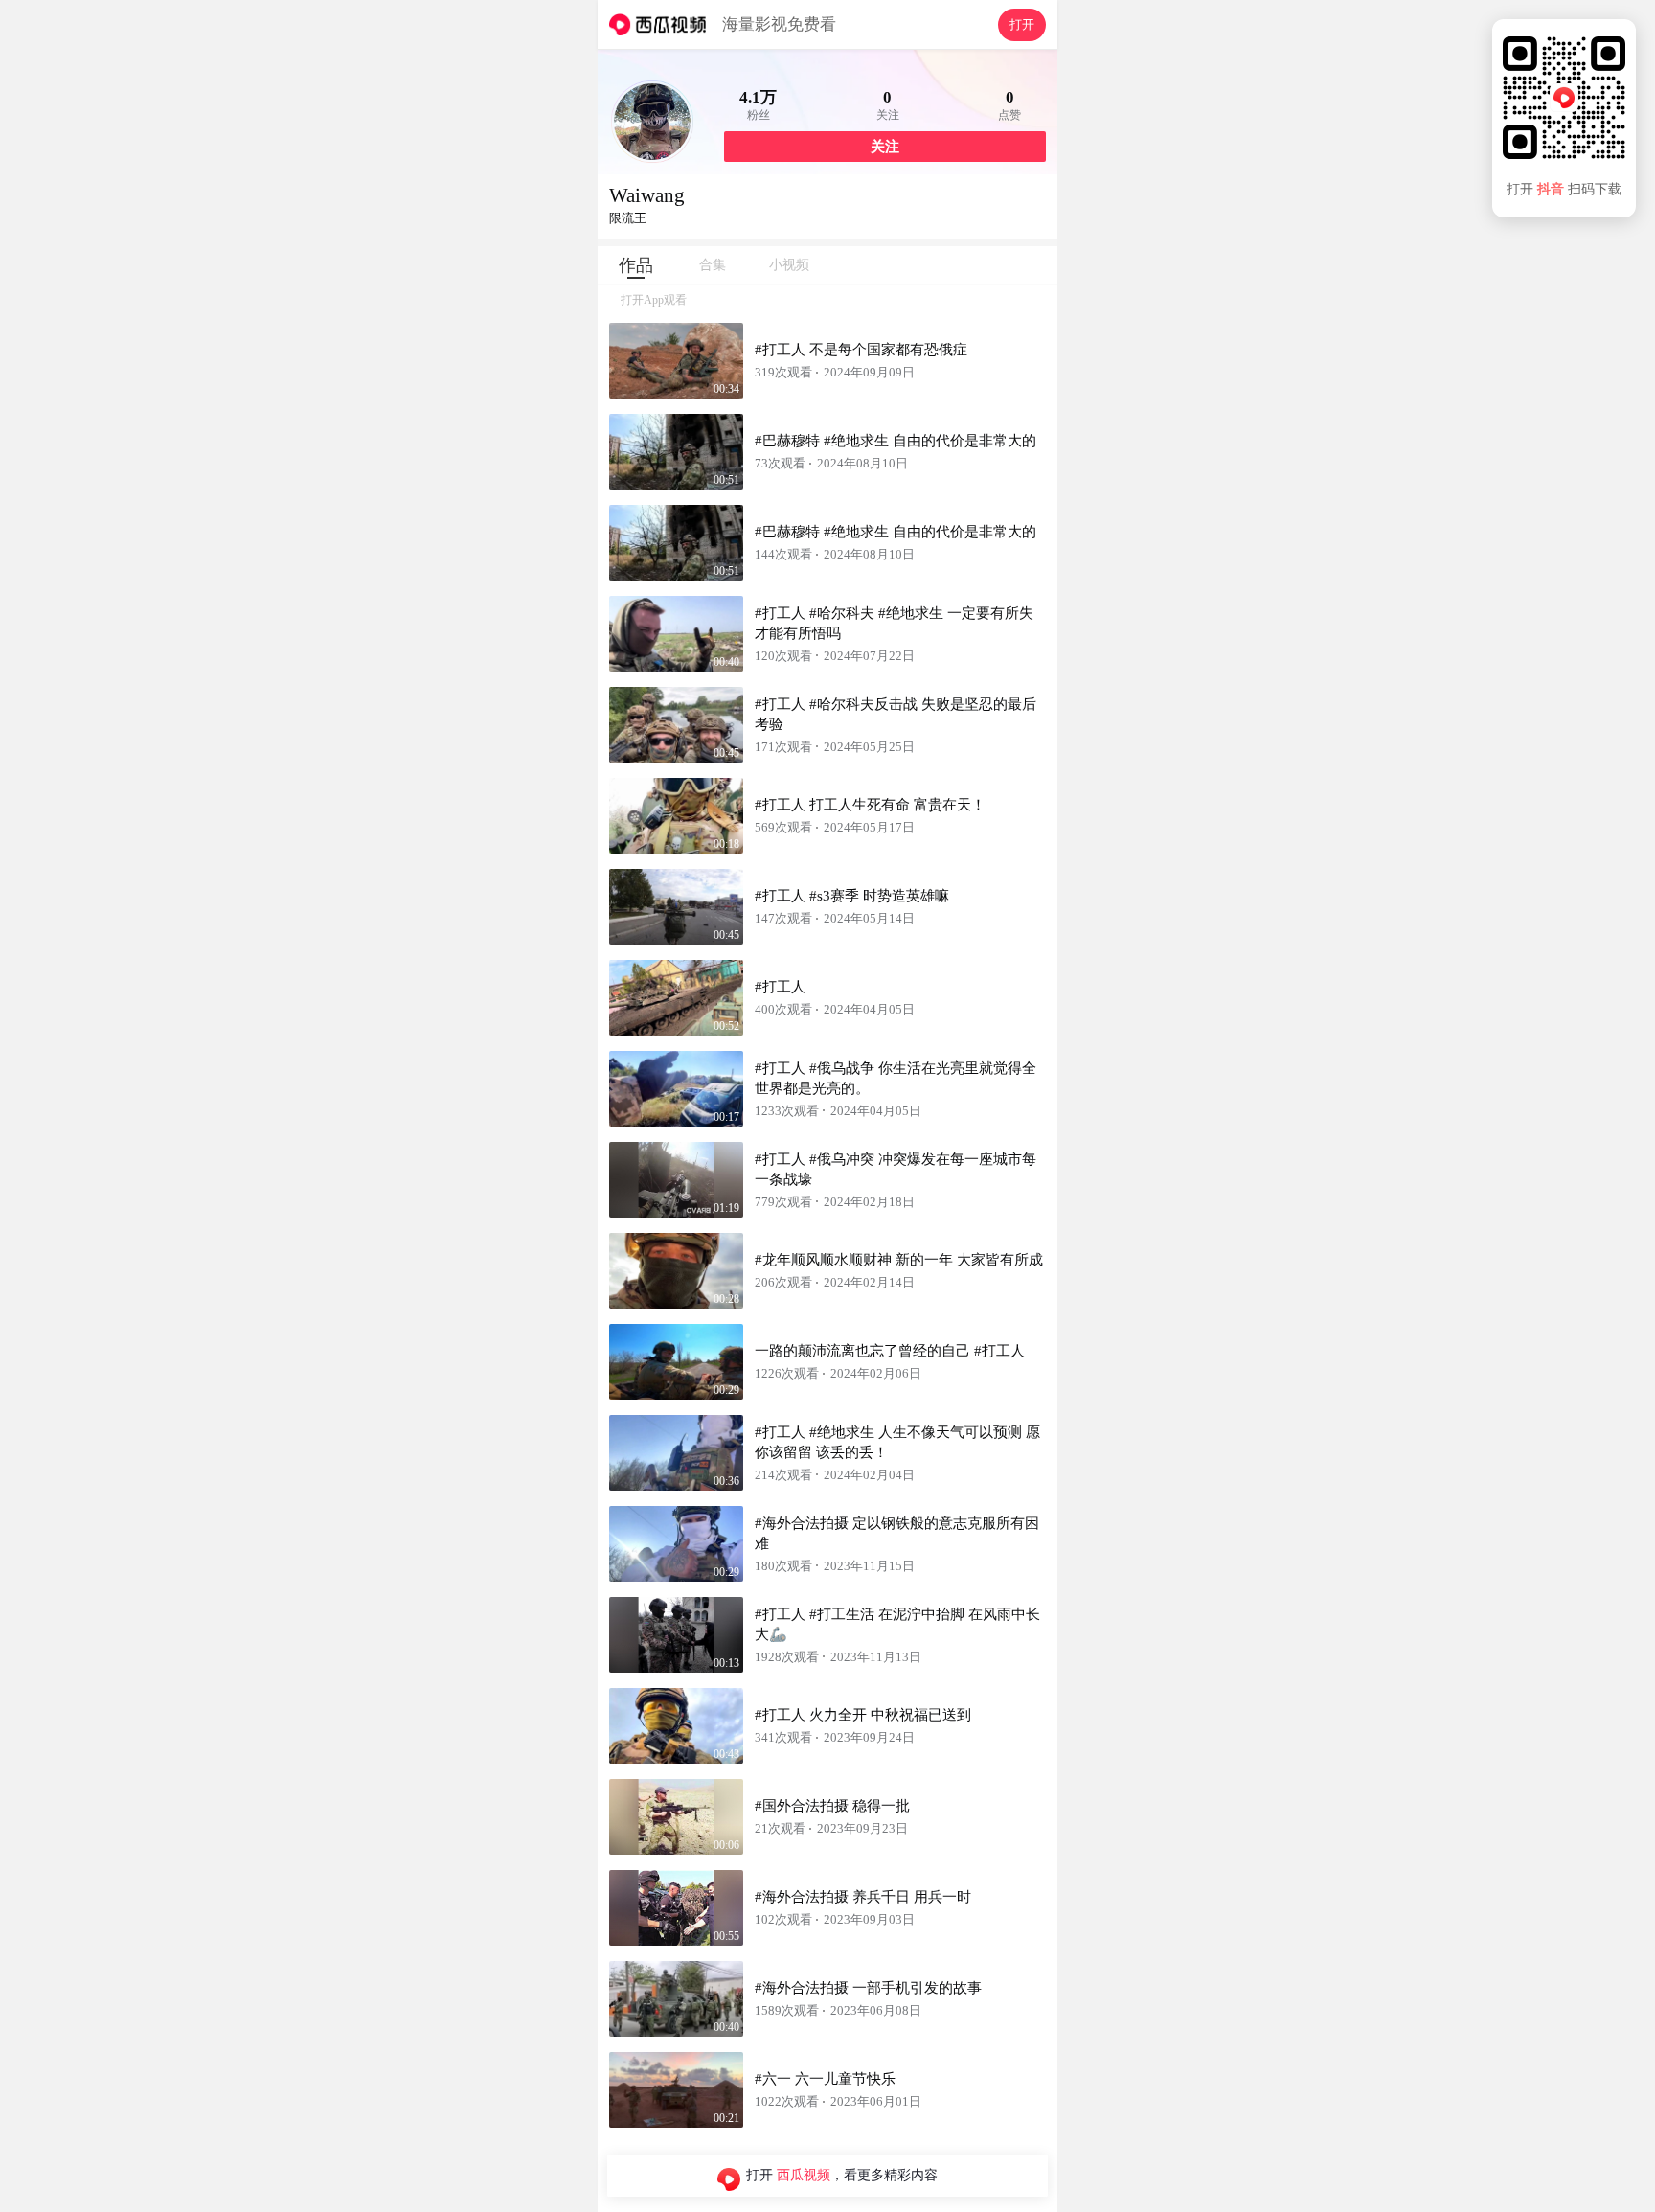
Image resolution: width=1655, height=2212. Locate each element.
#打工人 (780, 987)
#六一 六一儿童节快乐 (825, 2079)
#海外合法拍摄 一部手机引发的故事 (868, 1988)
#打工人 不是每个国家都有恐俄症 (861, 350)
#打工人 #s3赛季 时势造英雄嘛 (852, 896)
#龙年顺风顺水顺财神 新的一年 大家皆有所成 (899, 1260)
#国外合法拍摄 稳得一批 (832, 1806)
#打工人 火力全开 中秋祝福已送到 (863, 1715)
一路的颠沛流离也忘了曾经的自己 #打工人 (890, 1351)
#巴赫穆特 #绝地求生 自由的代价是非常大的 (896, 441)
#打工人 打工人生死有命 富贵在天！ (870, 805)
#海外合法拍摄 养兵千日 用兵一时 (863, 1897)
